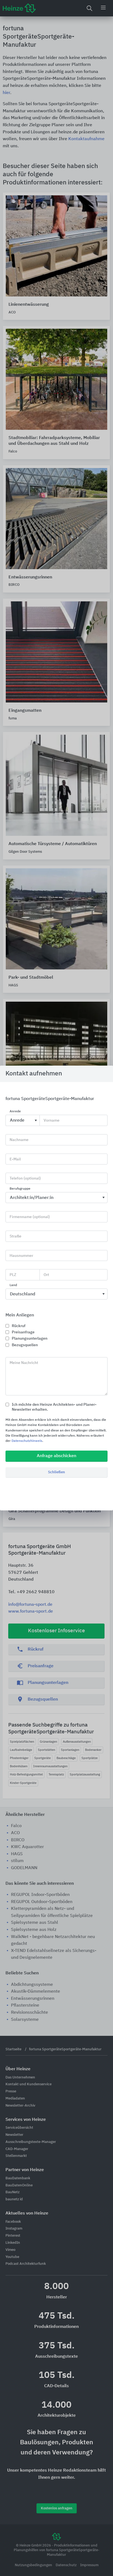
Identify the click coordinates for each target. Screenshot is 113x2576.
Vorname (52, 1121)
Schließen (56, 1472)
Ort (46, 1275)
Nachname (19, 1140)
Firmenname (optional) (30, 1217)
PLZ (13, 1275)
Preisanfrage (23, 1332)
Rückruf (19, 1326)
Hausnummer (21, 1256)
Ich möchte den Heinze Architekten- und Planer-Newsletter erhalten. (54, 1407)
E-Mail (15, 1159)
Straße (15, 1236)
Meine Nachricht (24, 1363)
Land (13, 1285)
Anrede (15, 1112)
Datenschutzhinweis (27, 1441)
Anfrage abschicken (56, 1456)
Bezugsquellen (25, 1345)
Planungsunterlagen (30, 1339)
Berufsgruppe (20, 1189)
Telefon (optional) (25, 1178)
